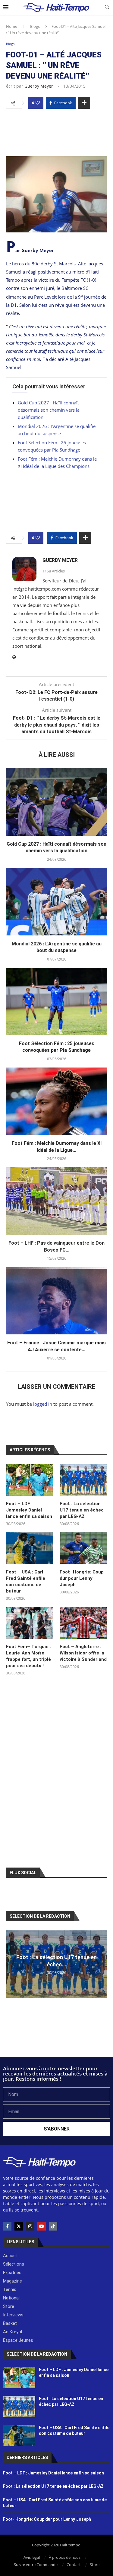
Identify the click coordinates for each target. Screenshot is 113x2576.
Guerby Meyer (39, 86)
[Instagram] (30, 2226)
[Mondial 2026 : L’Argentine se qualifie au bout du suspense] (56, 902)
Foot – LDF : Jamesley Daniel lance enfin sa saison (30, 1510)
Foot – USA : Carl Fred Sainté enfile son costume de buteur (26, 1581)
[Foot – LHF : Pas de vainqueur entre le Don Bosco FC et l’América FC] (56, 1201)
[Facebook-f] (7, 2226)
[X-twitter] (19, 2226)
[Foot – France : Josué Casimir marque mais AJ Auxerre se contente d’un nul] (56, 1301)
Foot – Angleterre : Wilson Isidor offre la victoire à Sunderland (83, 1653)
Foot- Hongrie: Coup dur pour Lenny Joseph (82, 1578)
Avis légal (32, 2557)
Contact (74, 2565)
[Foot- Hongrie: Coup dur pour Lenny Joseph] (83, 1548)
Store (95, 2565)
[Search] (107, 8)
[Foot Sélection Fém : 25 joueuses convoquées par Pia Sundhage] (56, 1001)
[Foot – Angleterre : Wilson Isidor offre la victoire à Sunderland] (83, 1623)
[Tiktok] (53, 2226)
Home (12, 26)
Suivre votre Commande (36, 2565)
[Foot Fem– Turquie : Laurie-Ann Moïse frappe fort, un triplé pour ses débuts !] (30, 1623)
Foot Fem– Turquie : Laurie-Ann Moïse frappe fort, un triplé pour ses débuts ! (28, 1656)
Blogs (35, 26)
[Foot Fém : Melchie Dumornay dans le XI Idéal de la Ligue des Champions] (56, 1101)
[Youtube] (42, 2226)
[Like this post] (38, 103)
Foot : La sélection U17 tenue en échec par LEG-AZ (82, 1510)
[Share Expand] (84, 103)
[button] (11, 1964)
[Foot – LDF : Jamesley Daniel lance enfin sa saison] (30, 1480)
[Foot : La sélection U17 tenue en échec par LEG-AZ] (83, 1480)
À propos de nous (65, 2557)
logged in (43, 1404)
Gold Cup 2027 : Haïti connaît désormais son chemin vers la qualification (49, 410)
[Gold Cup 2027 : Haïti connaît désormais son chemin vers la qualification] (56, 802)
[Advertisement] (56, 131)
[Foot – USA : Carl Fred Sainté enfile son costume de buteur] (30, 1548)
